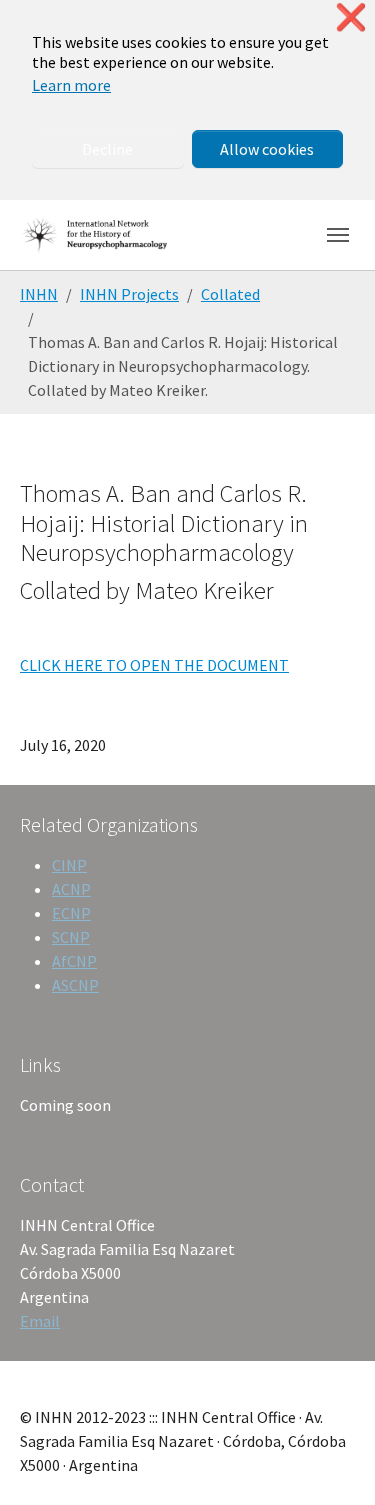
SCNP (71, 937)
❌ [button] (351, 17)
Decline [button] (107, 149)
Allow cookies (267, 149)
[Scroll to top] (331, 1461)
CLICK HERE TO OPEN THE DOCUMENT (154, 665)
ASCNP (75, 985)
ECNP (71, 913)
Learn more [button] (71, 85)
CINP (69, 865)
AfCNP (74, 961)
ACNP (71, 889)
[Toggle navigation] (338, 235)
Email (40, 1321)
